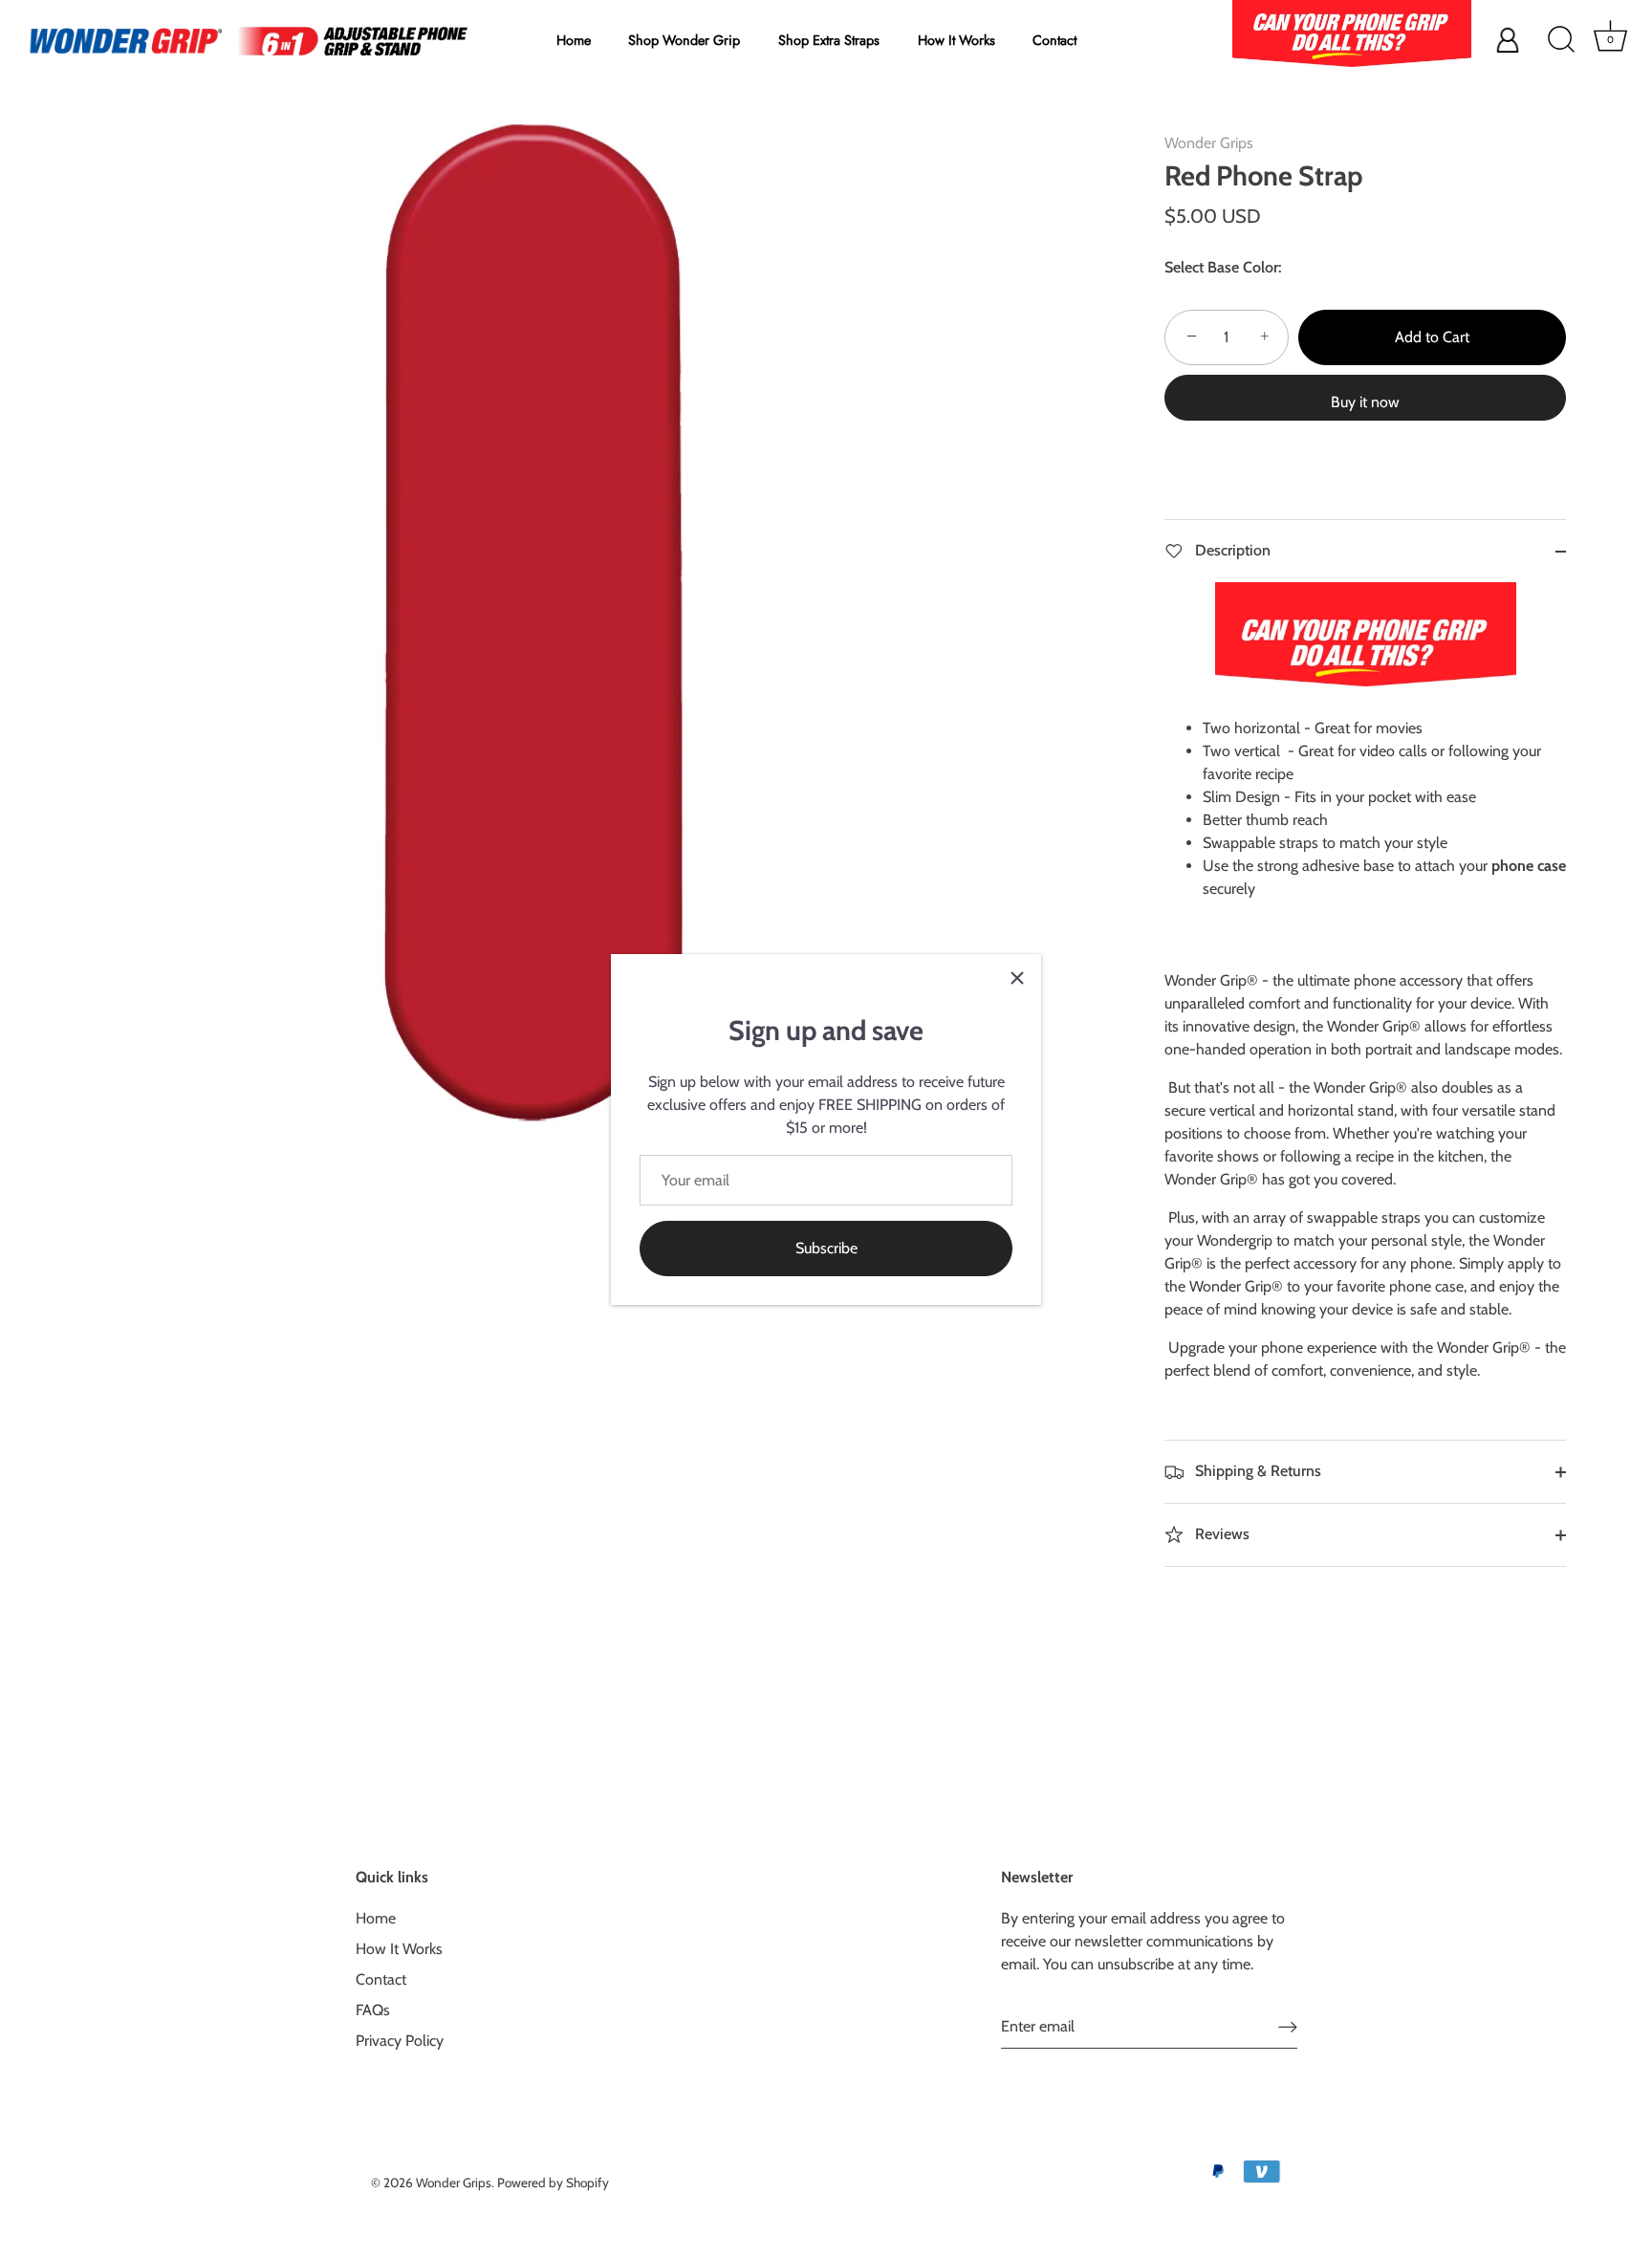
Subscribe (826, 1248)
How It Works (956, 40)
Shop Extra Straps (829, 40)
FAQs (373, 2011)
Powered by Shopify (553, 2183)
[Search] (1561, 40)
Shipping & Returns (1256, 1471)
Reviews (1220, 1534)
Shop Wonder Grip (684, 40)
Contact (1054, 40)
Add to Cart (1432, 337)
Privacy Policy (400, 2042)
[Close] (1017, 978)
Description (1231, 550)
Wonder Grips (1209, 143)
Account (1432, 40)
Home (574, 40)
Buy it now (1365, 402)
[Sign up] (1288, 2027)
